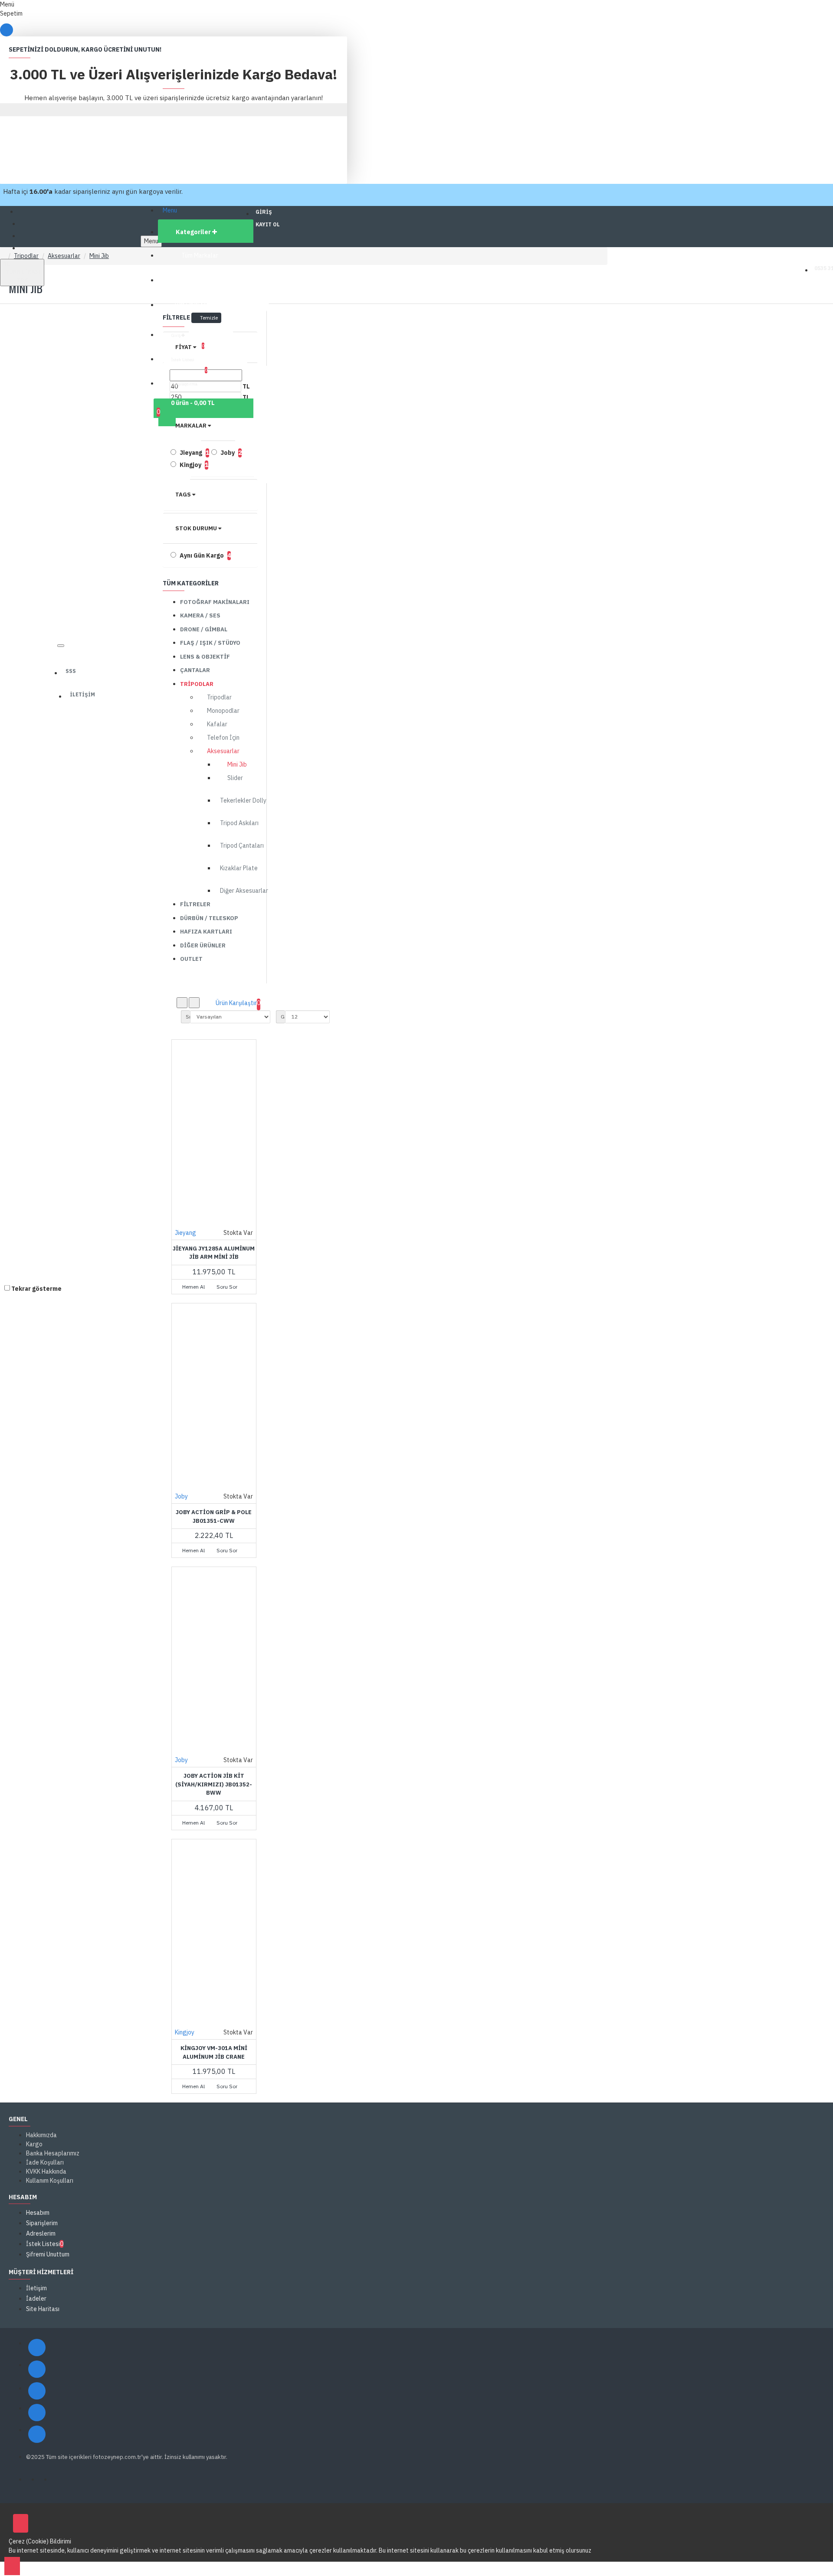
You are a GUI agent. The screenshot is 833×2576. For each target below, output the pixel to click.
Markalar (191, 426)
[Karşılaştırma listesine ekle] (198, 1276)
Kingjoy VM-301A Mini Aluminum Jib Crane (214, 2052)
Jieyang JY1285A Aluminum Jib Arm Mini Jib (214, 1253)
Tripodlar (26, 256)
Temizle (209, 318)
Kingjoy (185, 2032)
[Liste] (194, 1003)
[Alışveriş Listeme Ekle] (180, 1276)
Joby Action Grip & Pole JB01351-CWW (214, 1517)
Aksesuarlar (64, 256)
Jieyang (185, 1233)
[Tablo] (182, 1003)
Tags (183, 495)
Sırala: (188, 1017)
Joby (181, 1496)
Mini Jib (99, 256)
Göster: (283, 1017)
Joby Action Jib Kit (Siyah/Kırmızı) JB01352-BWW (214, 1784)
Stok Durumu (196, 528)
